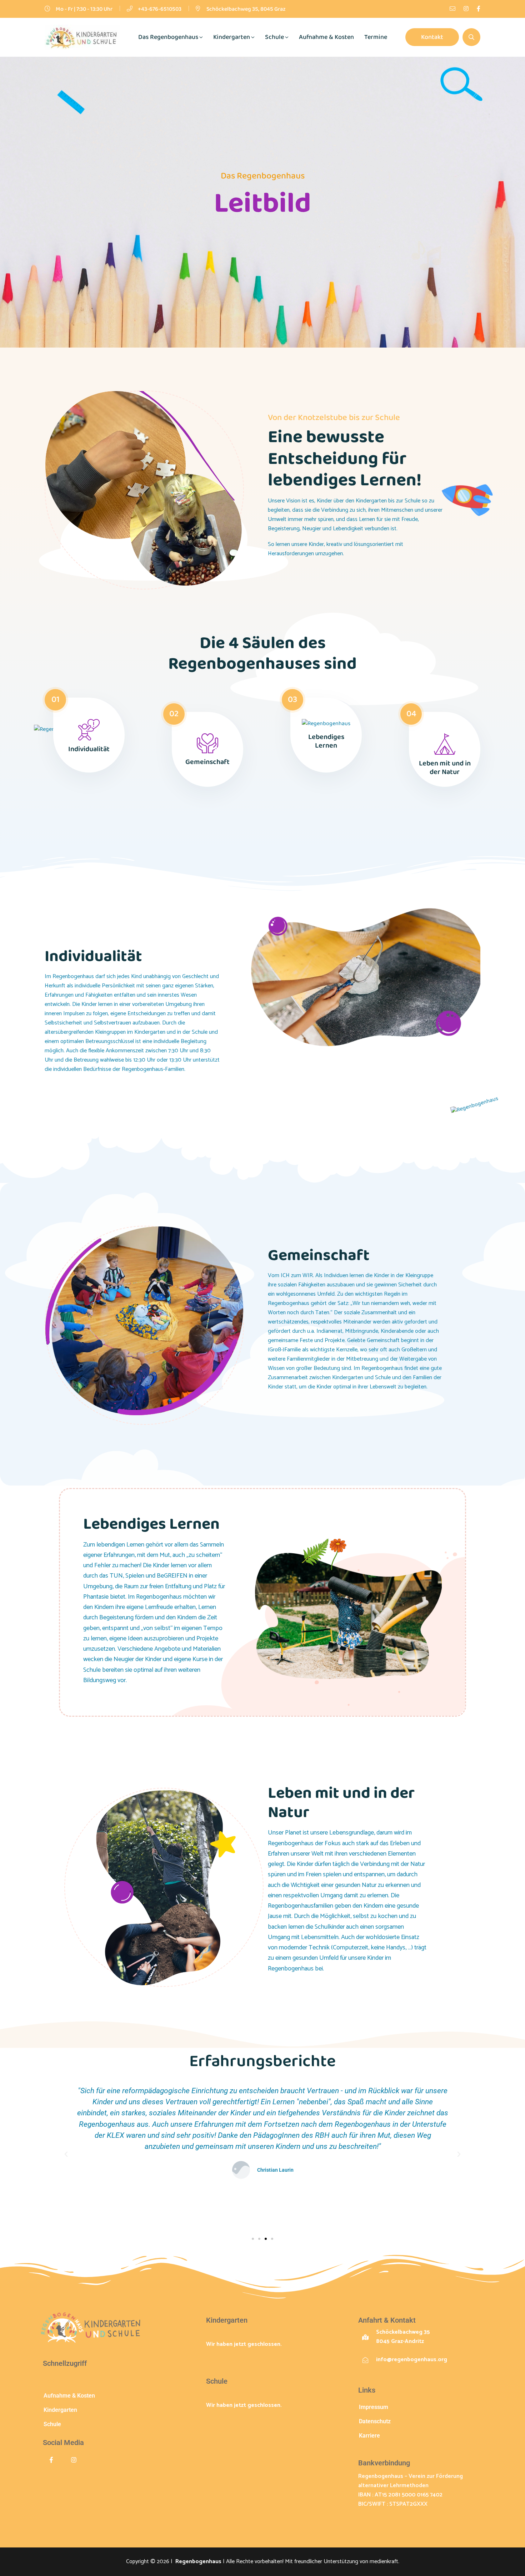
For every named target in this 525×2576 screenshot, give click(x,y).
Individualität (89, 749)
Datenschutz (375, 2421)
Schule (274, 37)
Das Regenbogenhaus (168, 37)
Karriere (369, 2436)
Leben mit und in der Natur (445, 768)
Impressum (374, 2407)
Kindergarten (232, 37)
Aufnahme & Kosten (326, 37)
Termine (376, 37)
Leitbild (53, 2381)
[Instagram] (74, 2460)
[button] (66, 2154)
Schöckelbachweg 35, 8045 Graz (246, 9)
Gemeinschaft (207, 762)
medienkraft (384, 2562)
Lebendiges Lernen (326, 741)
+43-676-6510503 (160, 9)
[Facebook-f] (51, 2460)
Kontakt (432, 37)
